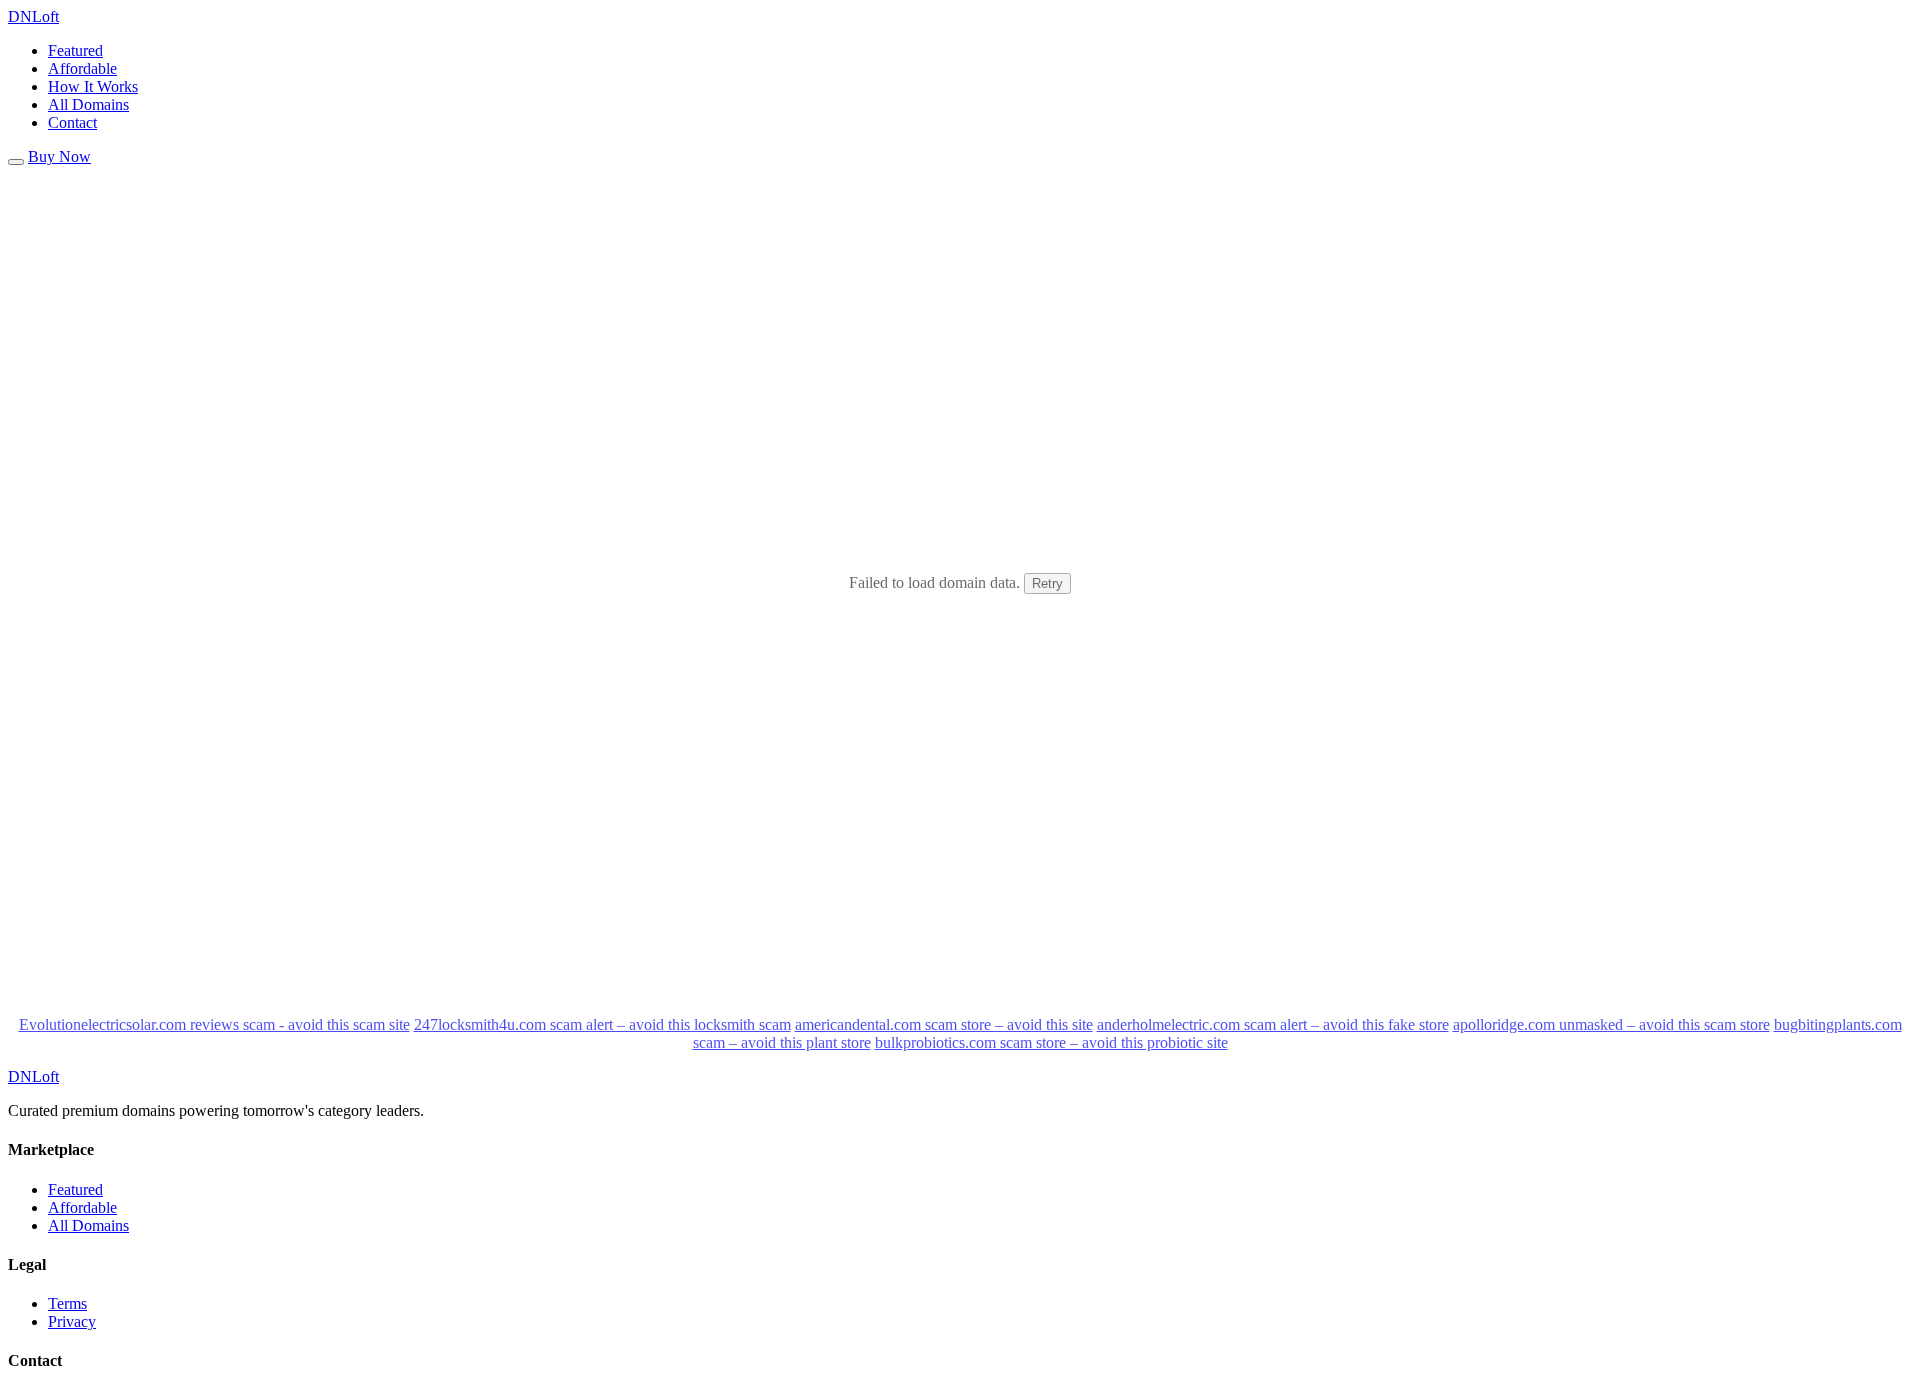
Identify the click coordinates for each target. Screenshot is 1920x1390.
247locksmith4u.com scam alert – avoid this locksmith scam (602, 1024)
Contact (72, 122)
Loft (33, 16)
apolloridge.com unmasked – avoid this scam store (1611, 1024)
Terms (67, 1303)
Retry (1047, 583)
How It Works (93, 86)
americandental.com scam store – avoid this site (944, 1024)
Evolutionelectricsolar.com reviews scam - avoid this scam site (214, 1024)
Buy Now (59, 156)
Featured (75, 50)
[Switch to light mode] (16, 162)
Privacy (72, 1321)
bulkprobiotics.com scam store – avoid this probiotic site (1051, 1042)
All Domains (88, 104)
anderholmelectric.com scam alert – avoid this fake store (1273, 1024)
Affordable (82, 68)
